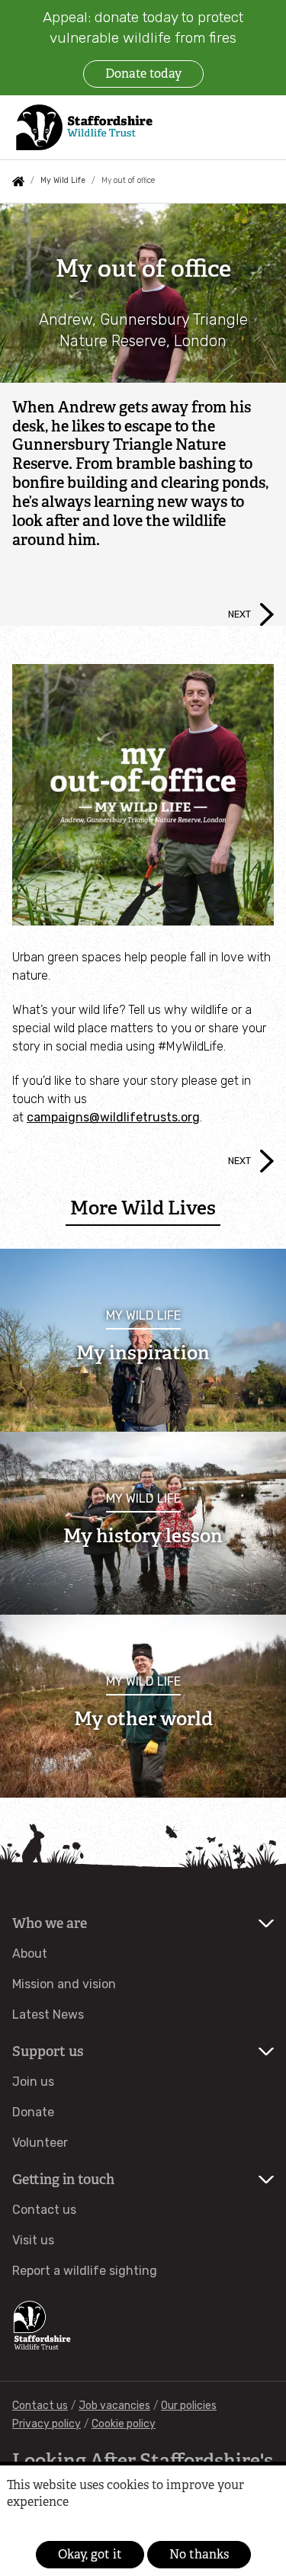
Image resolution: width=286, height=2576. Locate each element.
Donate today (143, 74)
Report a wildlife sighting (85, 2271)
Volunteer (40, 2143)
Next (239, 614)
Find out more (32, 2525)
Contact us (44, 2210)
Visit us (33, 2240)
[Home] (83, 128)
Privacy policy (47, 2424)
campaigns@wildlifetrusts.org (113, 1117)
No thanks (199, 2554)
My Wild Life (63, 180)
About (30, 1954)
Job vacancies (114, 2406)
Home (18, 181)
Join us (33, 2082)
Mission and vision (64, 1984)
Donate (33, 2112)
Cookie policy (124, 2424)
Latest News (48, 2015)
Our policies (189, 2406)
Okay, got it (90, 2554)
